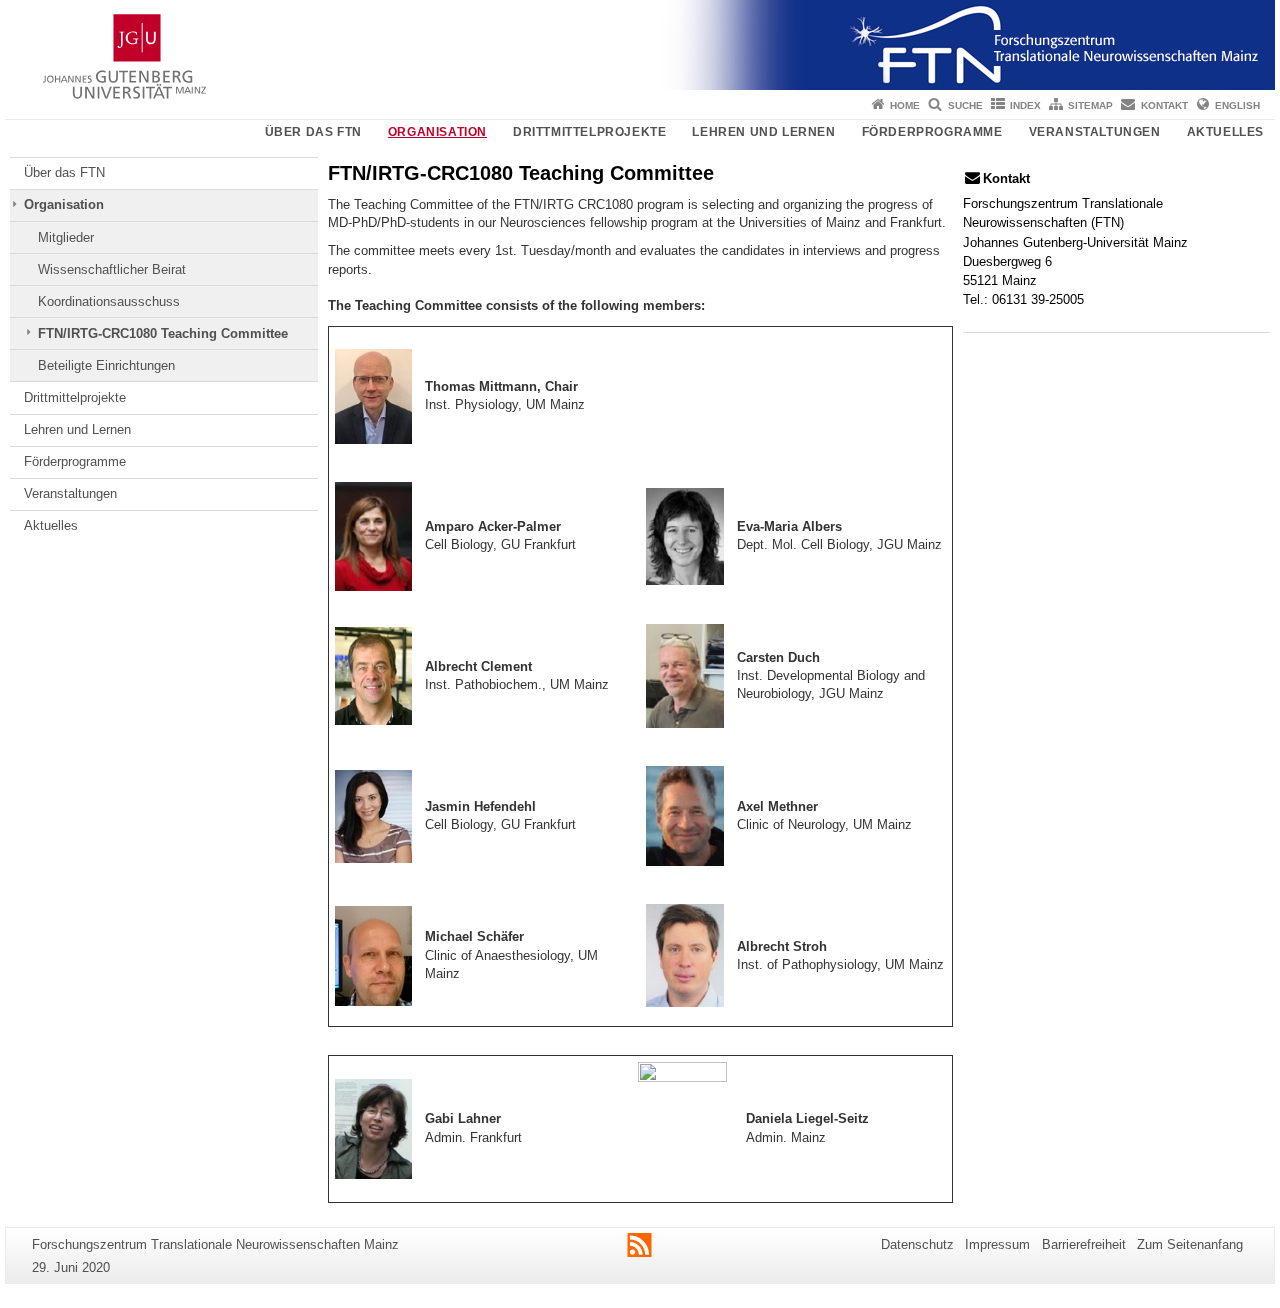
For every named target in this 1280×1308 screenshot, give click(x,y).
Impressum (997, 1244)
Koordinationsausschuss (109, 301)
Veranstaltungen (1095, 132)
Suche (965, 105)
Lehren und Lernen (763, 132)
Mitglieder (66, 237)
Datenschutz (917, 1244)
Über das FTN (313, 132)
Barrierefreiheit (1084, 1244)
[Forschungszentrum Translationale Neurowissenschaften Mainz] (640, 45)
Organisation (437, 132)
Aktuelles (1225, 132)
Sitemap (1090, 105)
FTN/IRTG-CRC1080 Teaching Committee (163, 333)
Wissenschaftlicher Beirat (112, 269)
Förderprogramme (932, 132)
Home (905, 105)
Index (1025, 105)
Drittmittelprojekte (589, 132)
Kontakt (1164, 105)
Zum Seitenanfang (1190, 1244)
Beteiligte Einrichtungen (106, 365)
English (1237, 105)
